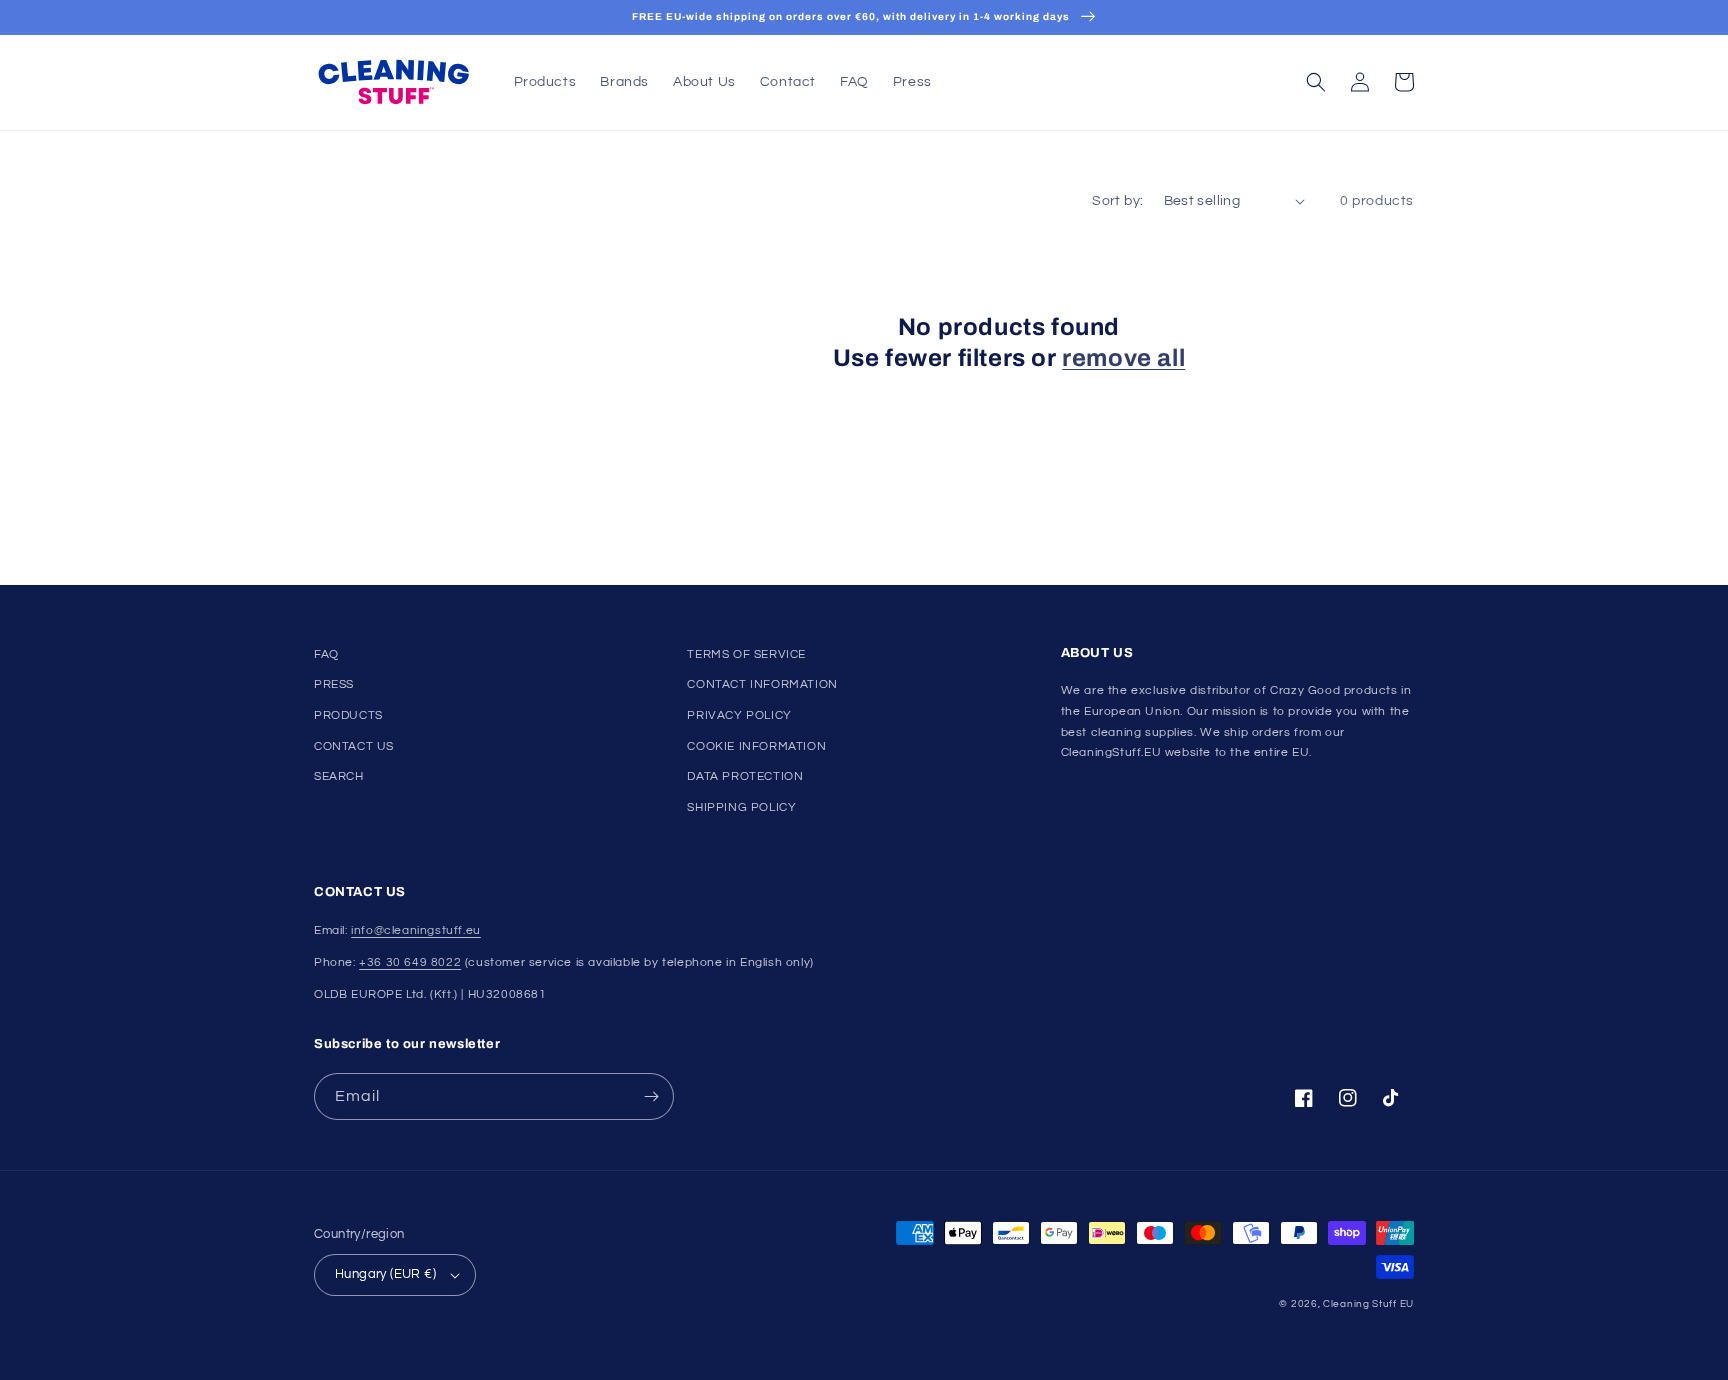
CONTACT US (354, 746)
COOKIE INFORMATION (756, 746)
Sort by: (1117, 201)
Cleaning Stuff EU (1368, 1304)
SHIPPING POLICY (741, 807)
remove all (1123, 358)
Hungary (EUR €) (385, 1274)
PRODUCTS (348, 715)
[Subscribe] (651, 1096)
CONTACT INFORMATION (762, 684)
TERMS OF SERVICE (746, 654)
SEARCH (339, 776)
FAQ (326, 654)
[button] (1316, 82)
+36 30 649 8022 (410, 962)
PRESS (334, 684)
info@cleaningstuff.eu (416, 930)
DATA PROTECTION (745, 776)
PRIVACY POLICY (739, 715)
